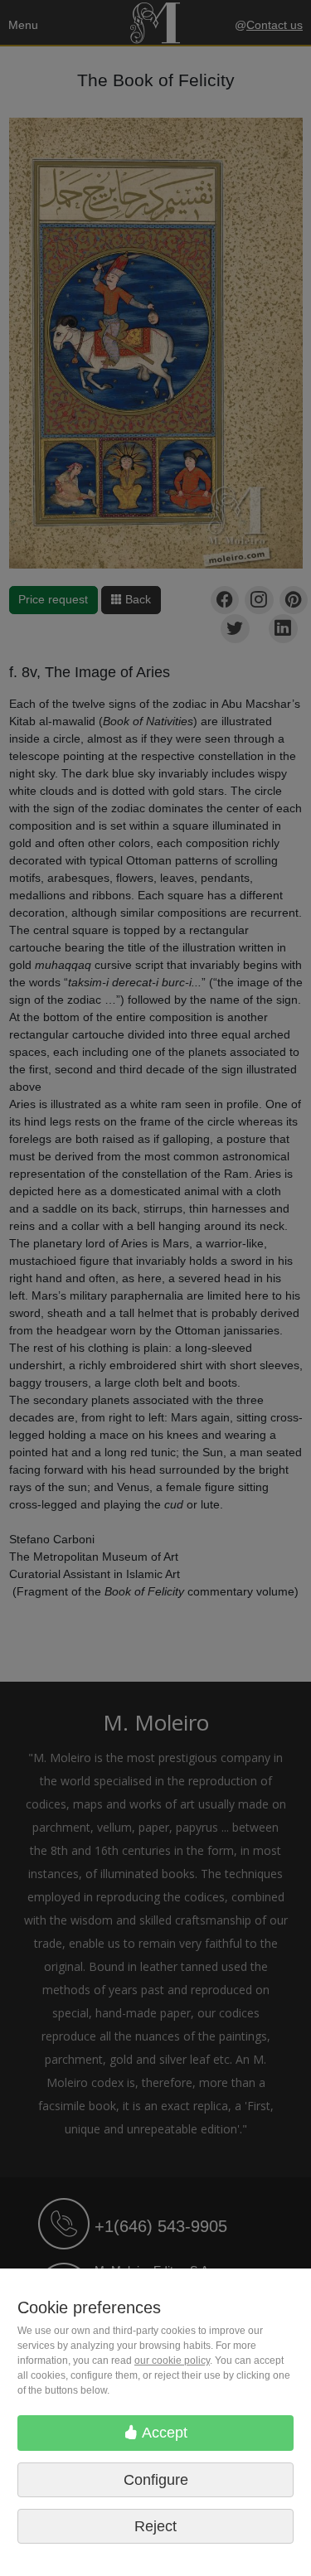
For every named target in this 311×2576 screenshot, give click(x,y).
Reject (155, 2526)
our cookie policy (172, 2361)
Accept (163, 2433)
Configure (156, 2480)
